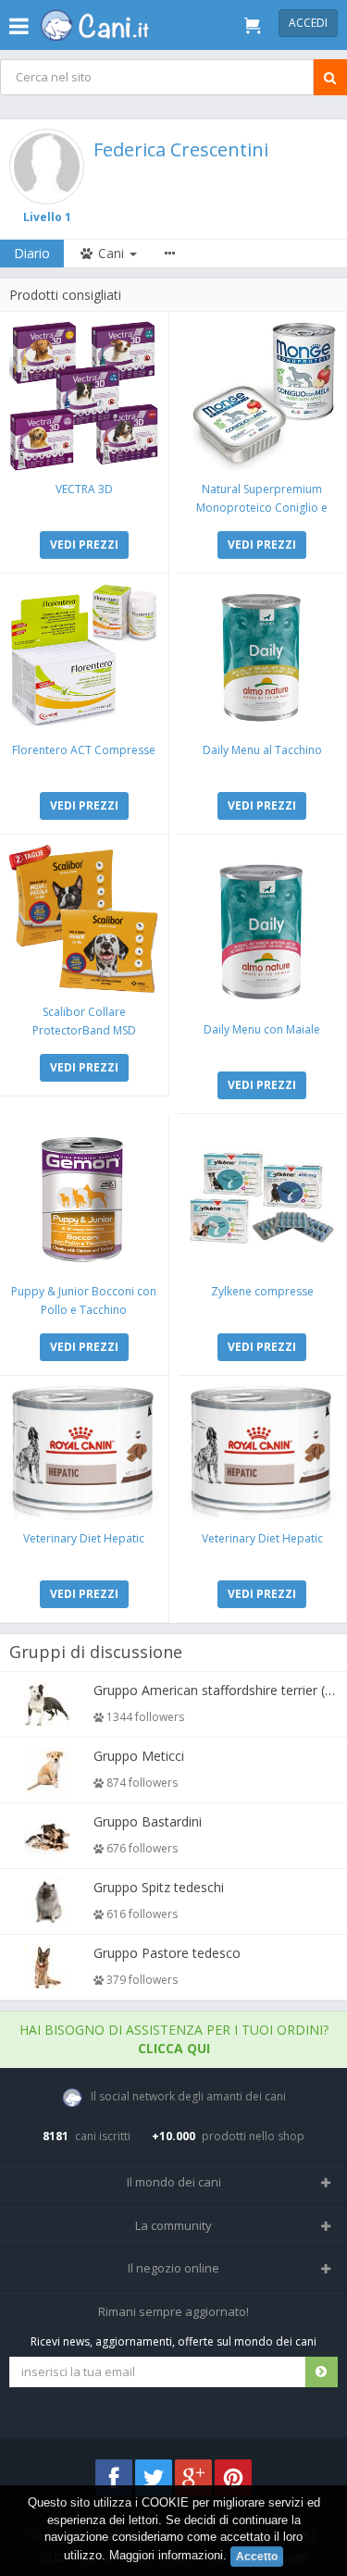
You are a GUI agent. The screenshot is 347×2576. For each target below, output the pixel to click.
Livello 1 (47, 217)
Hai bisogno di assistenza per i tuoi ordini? (174, 2039)
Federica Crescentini (181, 149)
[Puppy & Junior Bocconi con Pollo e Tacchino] (84, 1198)
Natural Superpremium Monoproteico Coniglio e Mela (262, 508)
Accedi (308, 23)
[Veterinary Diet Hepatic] (84, 1453)
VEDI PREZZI (84, 545)
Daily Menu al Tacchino (262, 750)
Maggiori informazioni (166, 2555)
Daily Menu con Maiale (262, 1029)
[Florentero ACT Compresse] (84, 658)
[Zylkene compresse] (263, 1198)
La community (173, 2225)
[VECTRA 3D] (84, 396)
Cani (111, 253)
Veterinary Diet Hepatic (84, 1538)
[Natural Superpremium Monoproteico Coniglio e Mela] (263, 396)
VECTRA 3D (84, 489)
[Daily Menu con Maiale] (263, 928)
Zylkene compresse (262, 1291)
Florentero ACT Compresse (84, 750)
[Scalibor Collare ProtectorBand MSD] (84, 919)
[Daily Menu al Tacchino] (263, 658)
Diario (32, 253)
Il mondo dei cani (174, 2182)
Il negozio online (173, 2268)
